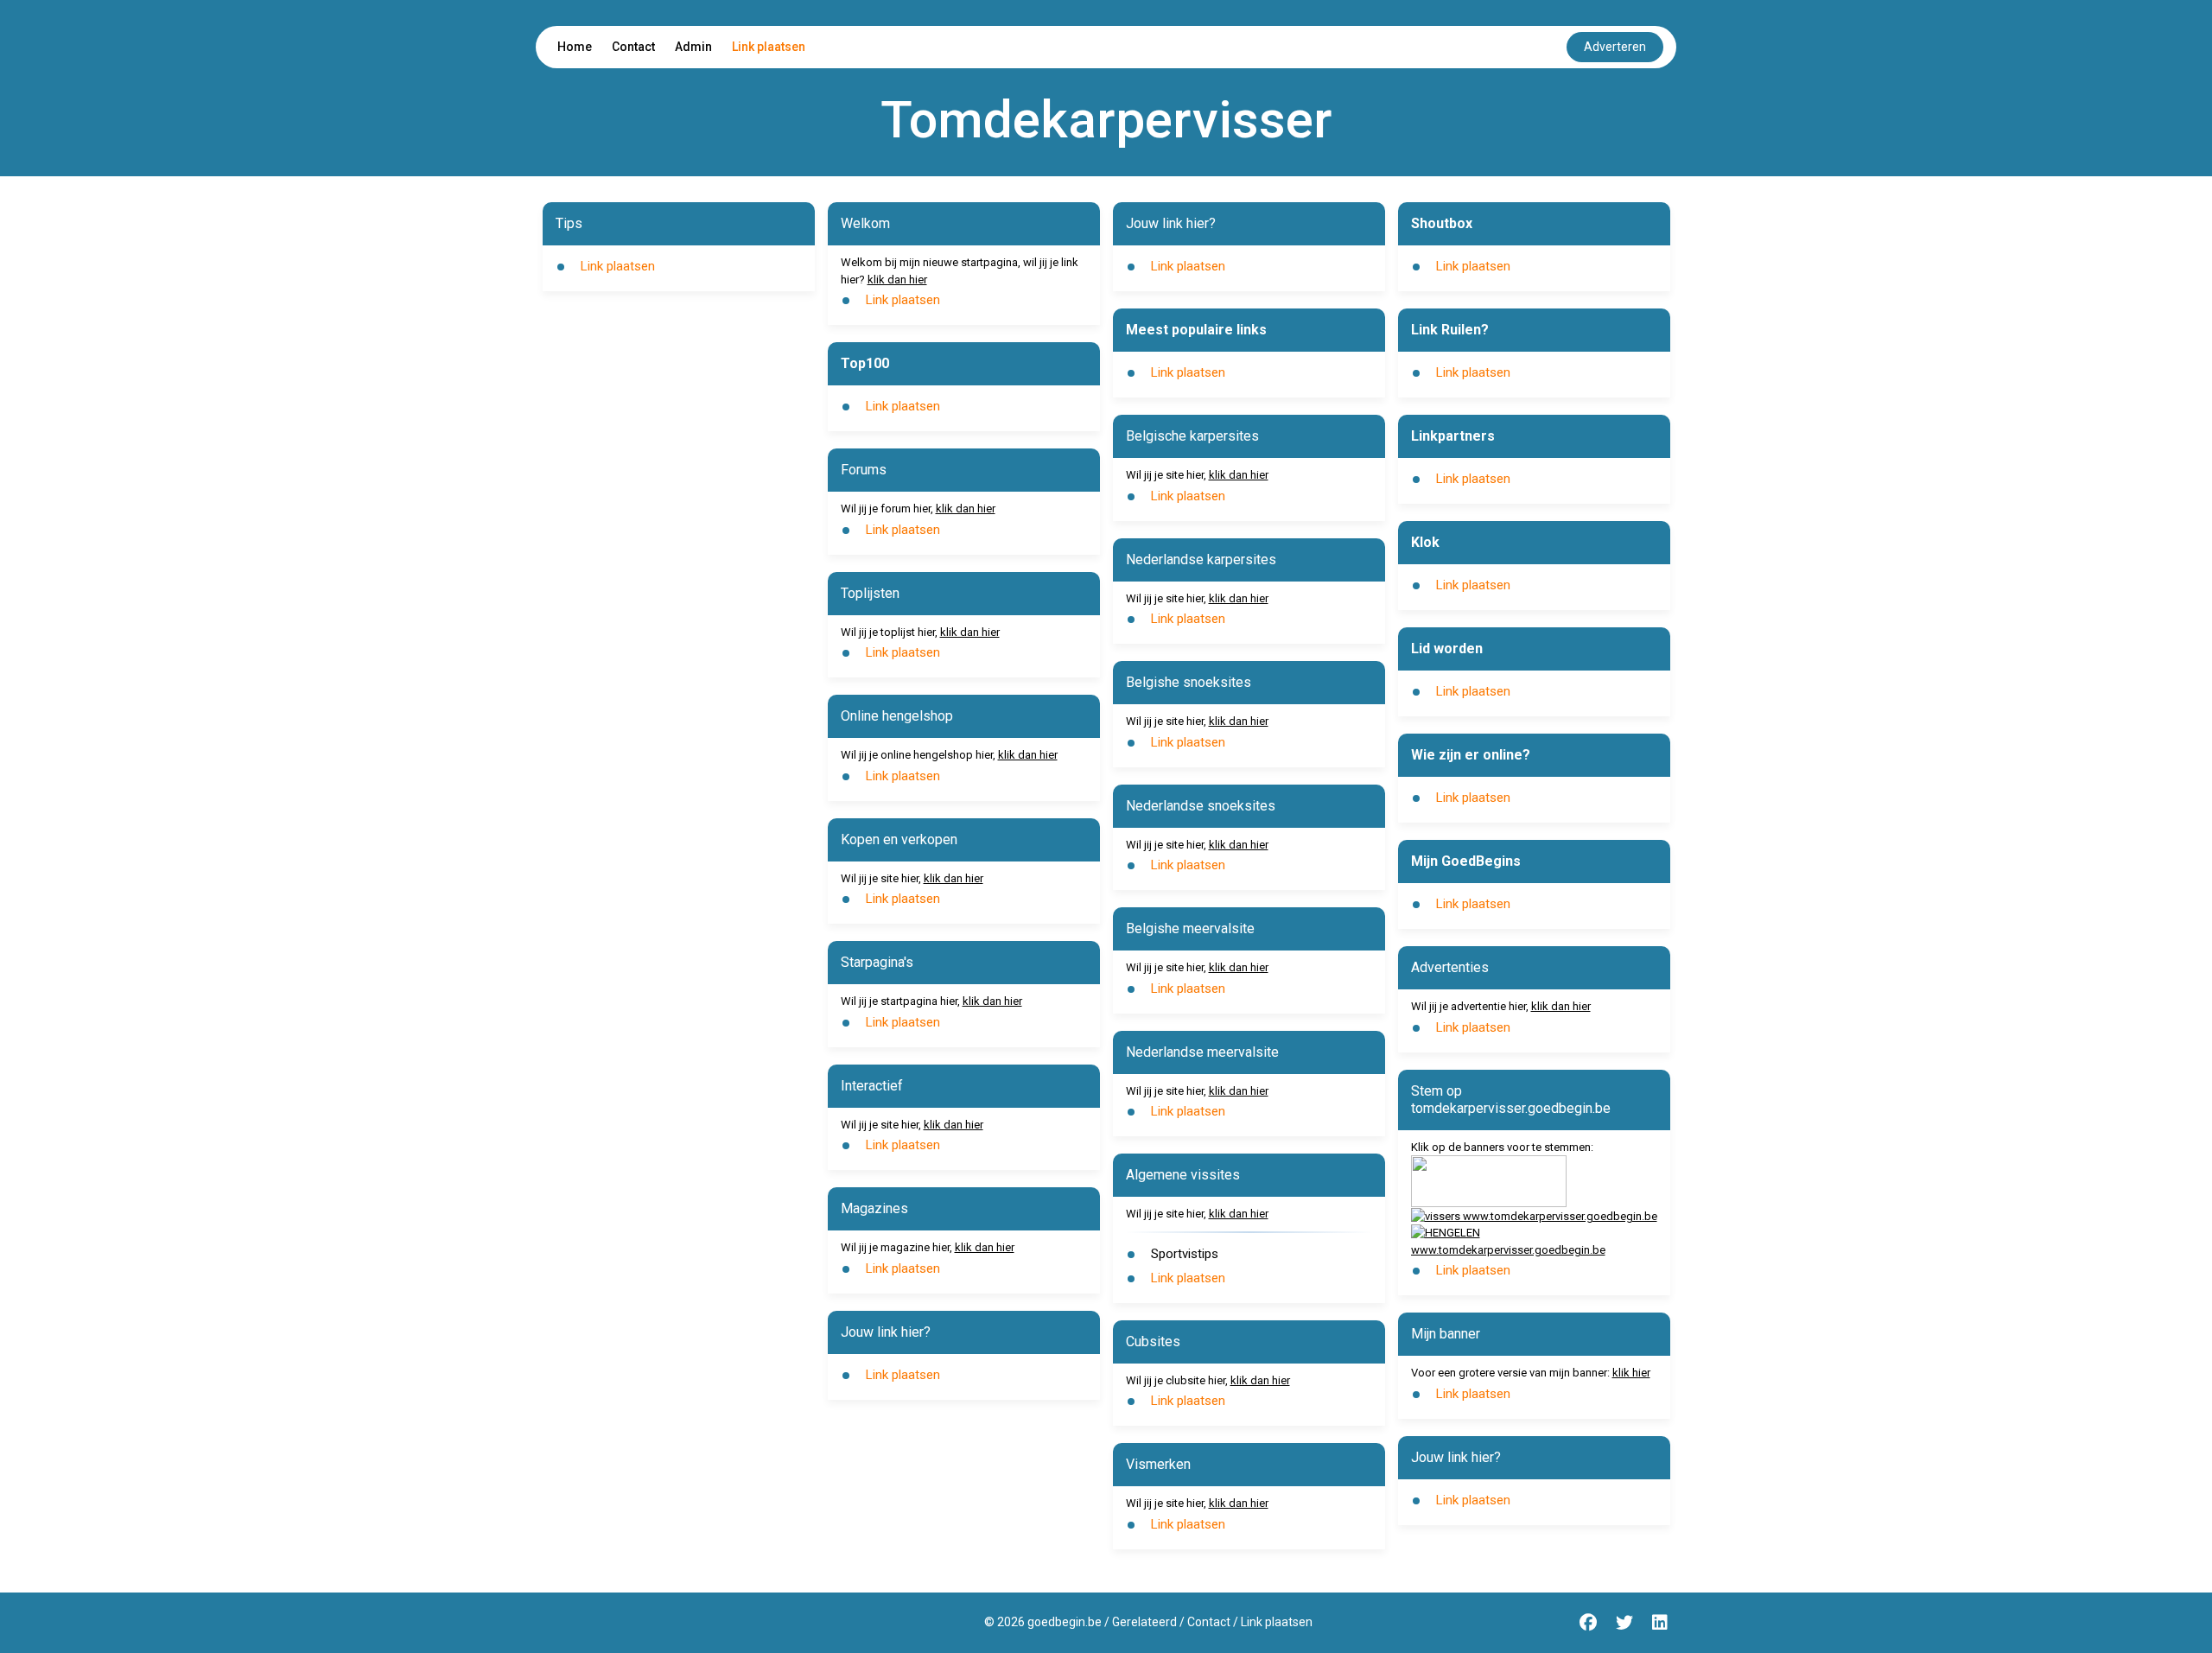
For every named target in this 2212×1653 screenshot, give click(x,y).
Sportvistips (1185, 1254)
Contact (633, 47)
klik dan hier (897, 280)
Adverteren (1615, 47)
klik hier (1631, 1373)
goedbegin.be (1065, 1622)
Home (575, 47)
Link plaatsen (769, 47)
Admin (693, 47)
